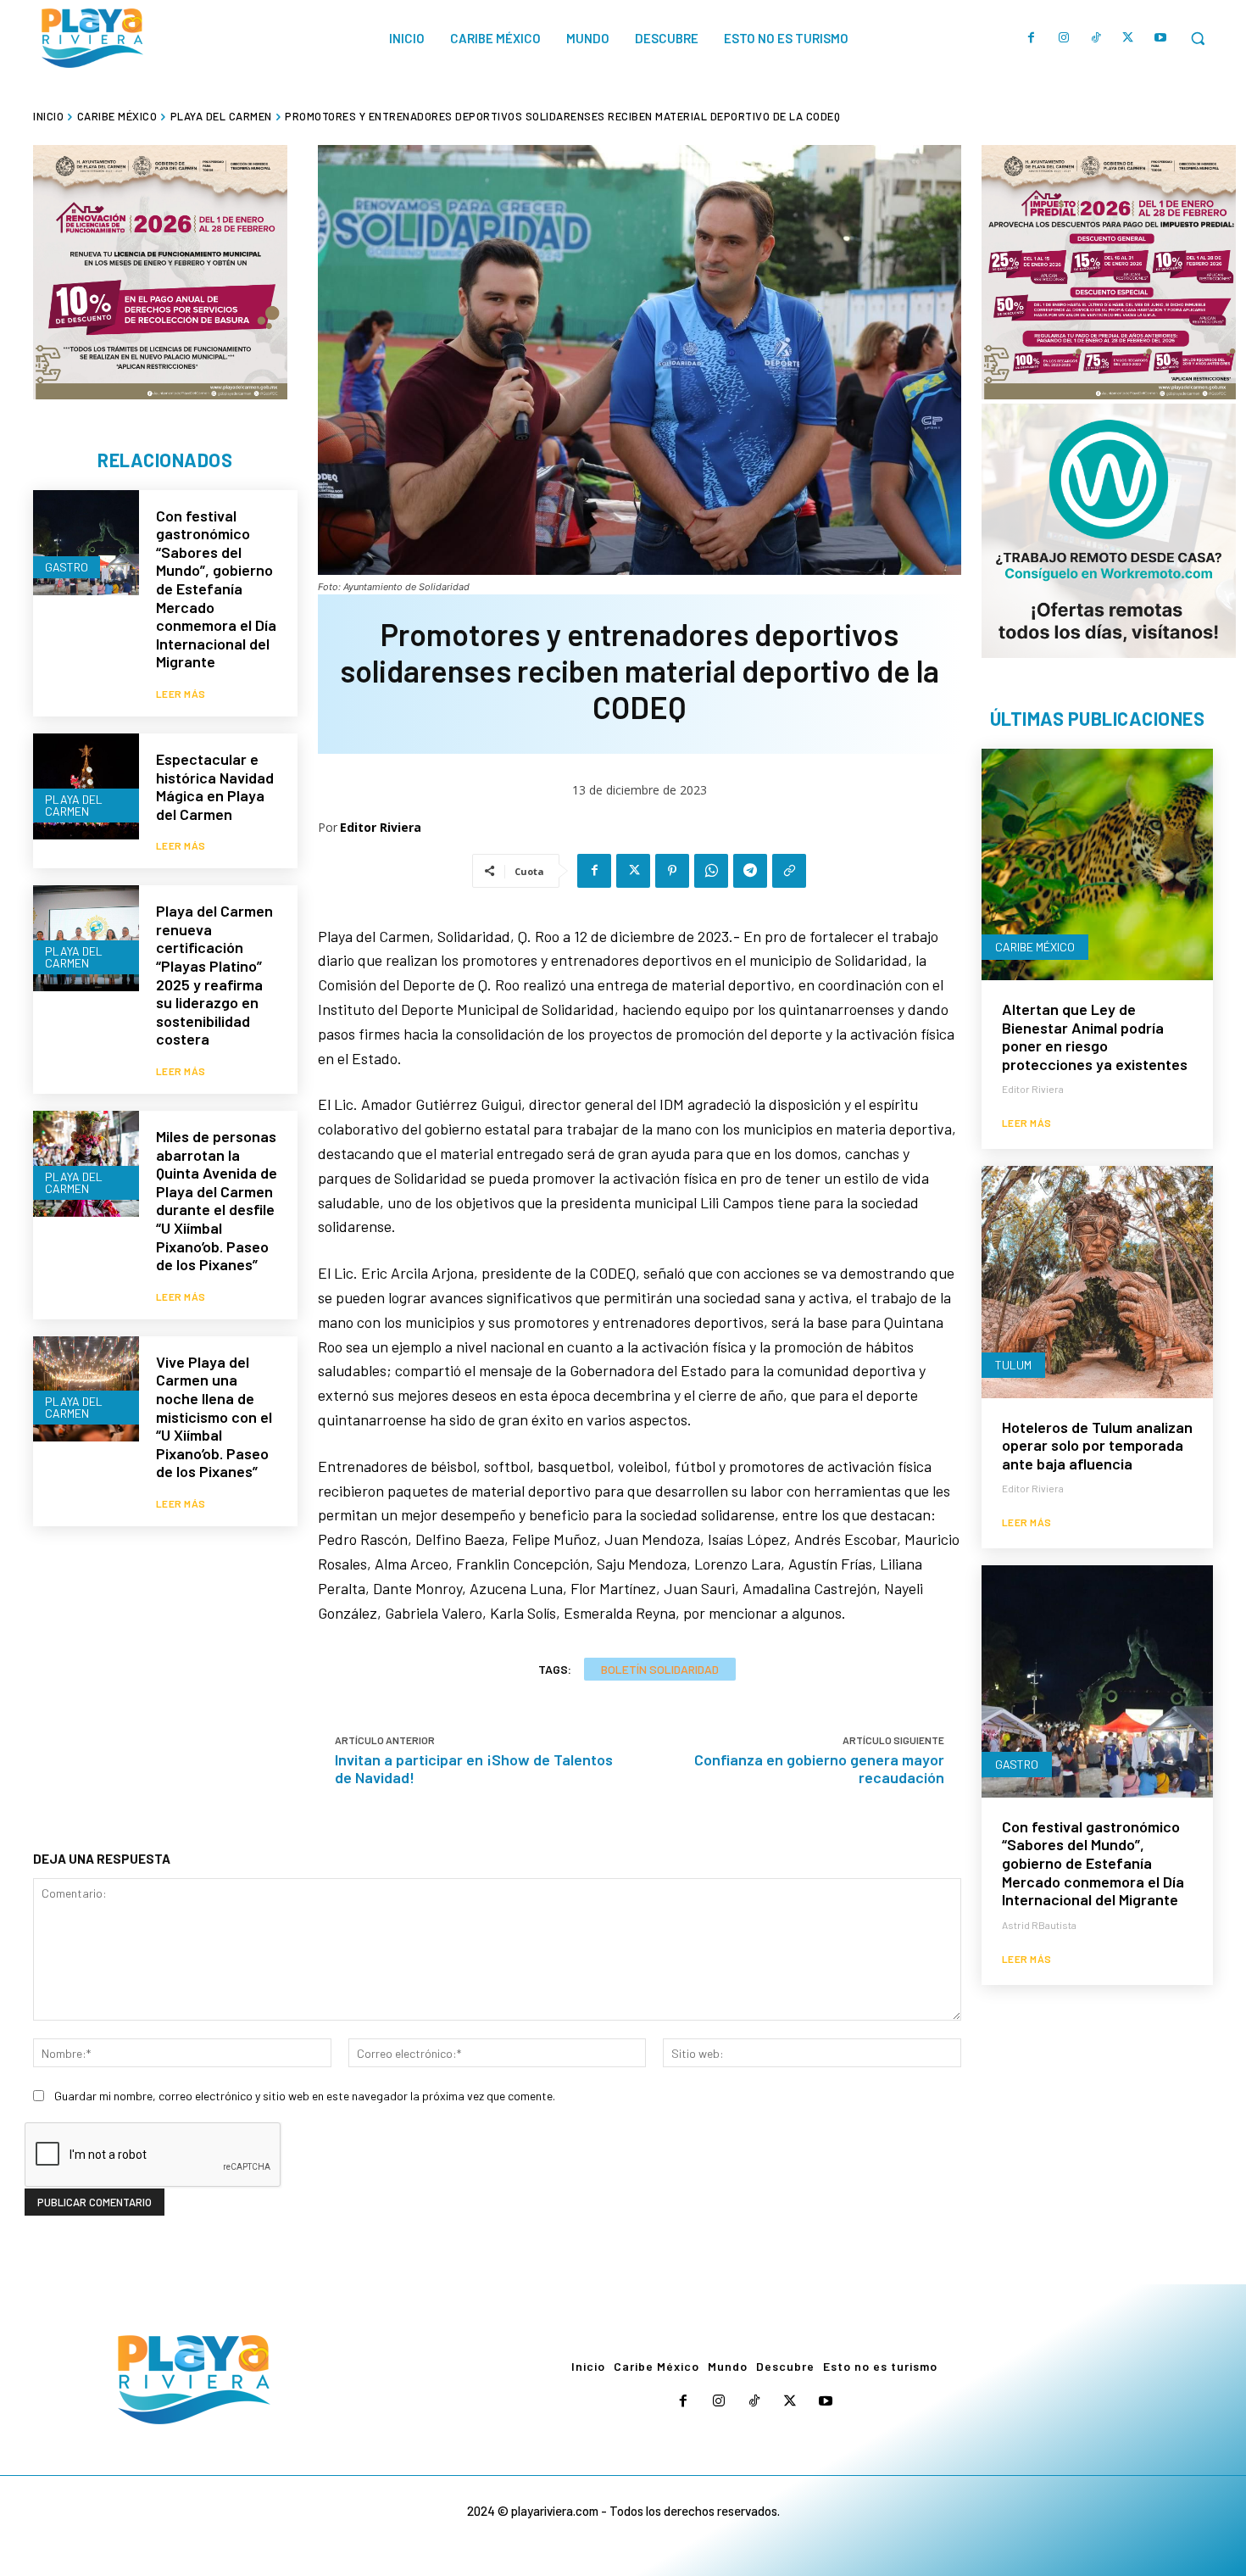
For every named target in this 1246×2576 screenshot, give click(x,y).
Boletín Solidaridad (660, 1669)
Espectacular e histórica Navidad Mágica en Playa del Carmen (215, 786)
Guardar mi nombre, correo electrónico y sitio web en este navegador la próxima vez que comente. (305, 2096)
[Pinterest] (672, 871)
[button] (1198, 38)
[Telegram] (750, 871)
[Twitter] (1128, 38)
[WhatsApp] (711, 871)
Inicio (48, 116)
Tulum (1013, 1365)
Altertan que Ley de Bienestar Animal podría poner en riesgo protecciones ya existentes (1095, 1037)
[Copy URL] (789, 871)
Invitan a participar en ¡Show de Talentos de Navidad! (474, 1768)
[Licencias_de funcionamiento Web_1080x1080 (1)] (160, 272)
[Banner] (1109, 531)
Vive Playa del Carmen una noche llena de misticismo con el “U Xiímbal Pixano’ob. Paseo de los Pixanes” (214, 1417)
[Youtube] (1160, 38)
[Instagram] (1064, 38)
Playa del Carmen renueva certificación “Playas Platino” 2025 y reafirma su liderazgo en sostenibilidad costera (214, 975)
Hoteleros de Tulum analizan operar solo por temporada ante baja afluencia (1097, 1445)
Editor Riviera (381, 827)
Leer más (181, 694)
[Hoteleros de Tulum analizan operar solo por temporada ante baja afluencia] (1097, 1282)
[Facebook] (1032, 38)
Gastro (67, 567)
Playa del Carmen (221, 116)
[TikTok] (1096, 38)
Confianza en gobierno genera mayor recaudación (819, 1768)
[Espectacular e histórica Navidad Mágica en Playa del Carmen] (86, 786)
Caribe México (117, 116)
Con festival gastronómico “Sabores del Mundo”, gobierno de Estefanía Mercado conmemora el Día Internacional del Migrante (216, 589)
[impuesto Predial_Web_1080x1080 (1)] (1109, 272)
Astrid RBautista (1039, 1925)
